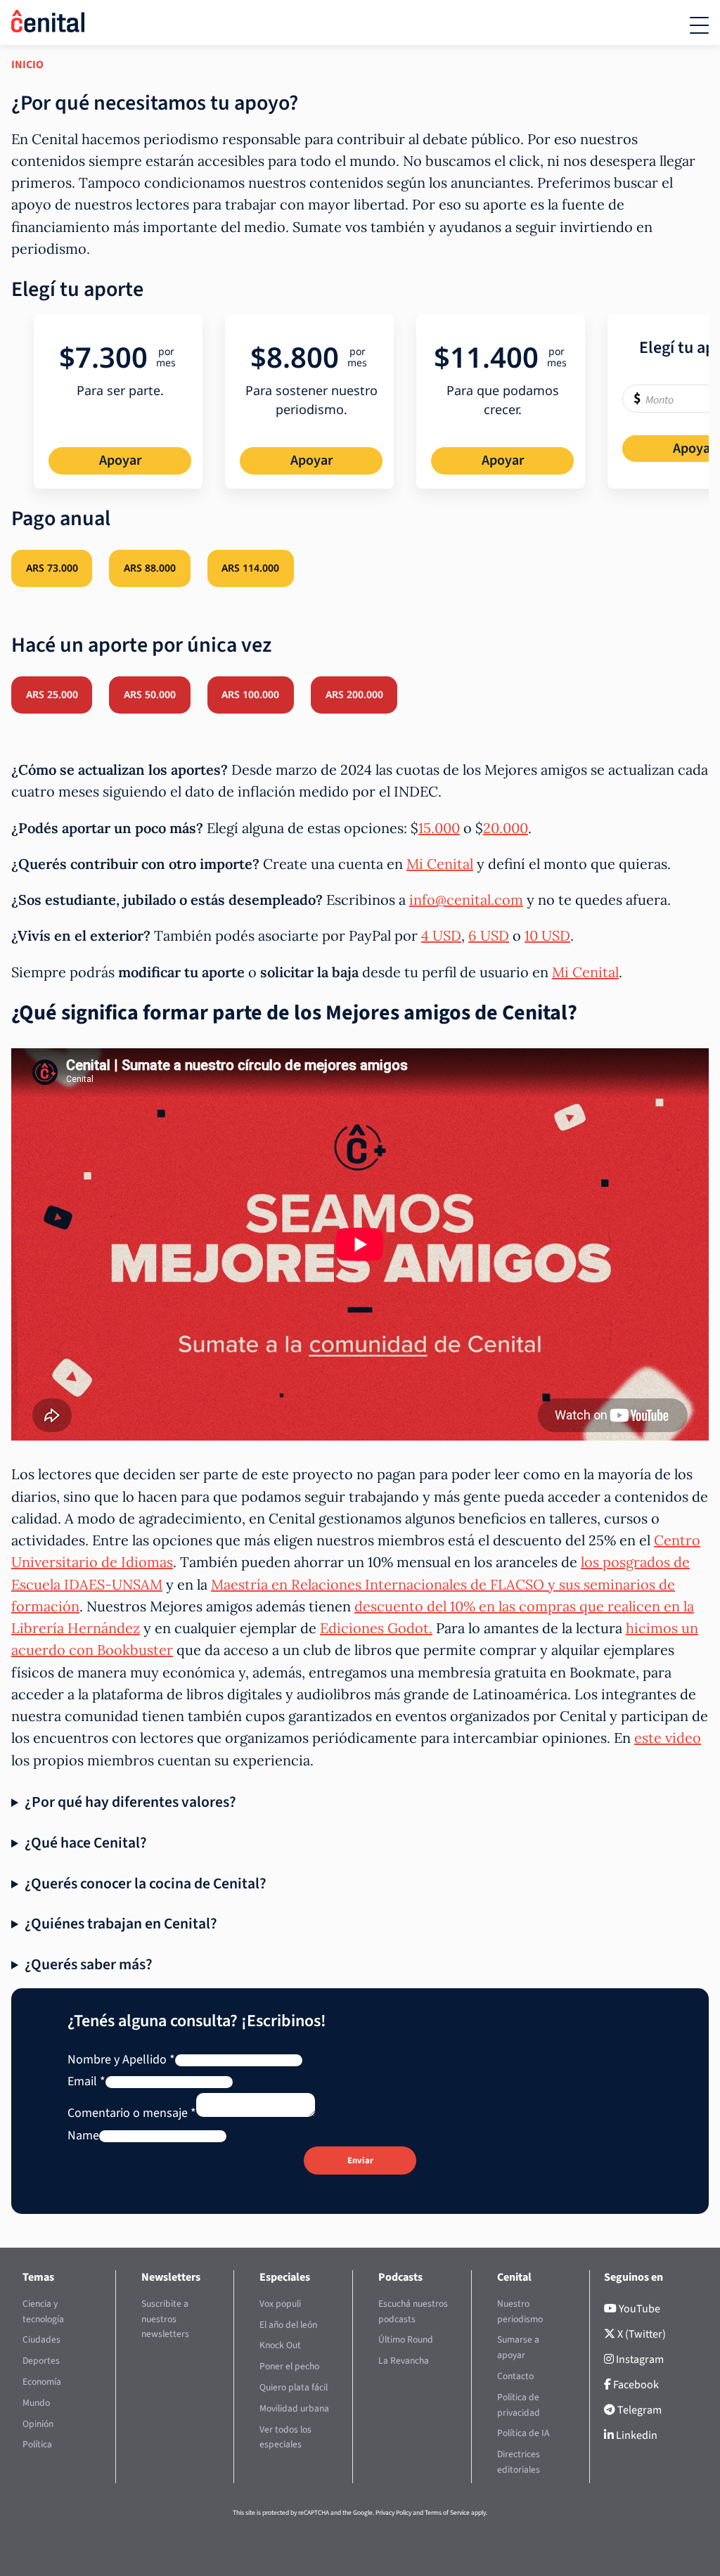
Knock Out (280, 2346)
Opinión (38, 2424)
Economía (42, 2382)
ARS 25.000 (52, 694)
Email (86, 2081)
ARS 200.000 (354, 694)
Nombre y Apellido (121, 2060)
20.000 (506, 828)
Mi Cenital (440, 864)
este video (668, 1738)
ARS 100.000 (250, 694)
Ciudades (41, 2340)
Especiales (285, 2277)
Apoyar (120, 461)
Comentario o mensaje (132, 2113)
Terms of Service (447, 2513)
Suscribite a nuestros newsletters (165, 2319)
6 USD (489, 935)
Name (83, 2136)
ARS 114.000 (250, 568)
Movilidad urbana (294, 2408)
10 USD (547, 935)
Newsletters (171, 2277)
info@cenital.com (466, 900)
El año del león (288, 2325)
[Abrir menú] (699, 25)
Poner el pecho (289, 2366)
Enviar (360, 2160)
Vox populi (280, 2304)
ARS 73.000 (52, 568)
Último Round (406, 2340)
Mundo (36, 2403)
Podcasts (400, 2277)
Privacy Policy (393, 2513)
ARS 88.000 (150, 568)
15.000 (439, 828)
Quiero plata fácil (294, 2387)
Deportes (41, 2361)
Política (37, 2445)
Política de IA (523, 2434)
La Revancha (404, 2361)
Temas (38, 2277)
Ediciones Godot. (376, 1628)
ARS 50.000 (150, 694)
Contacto (515, 2376)
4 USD (441, 935)
